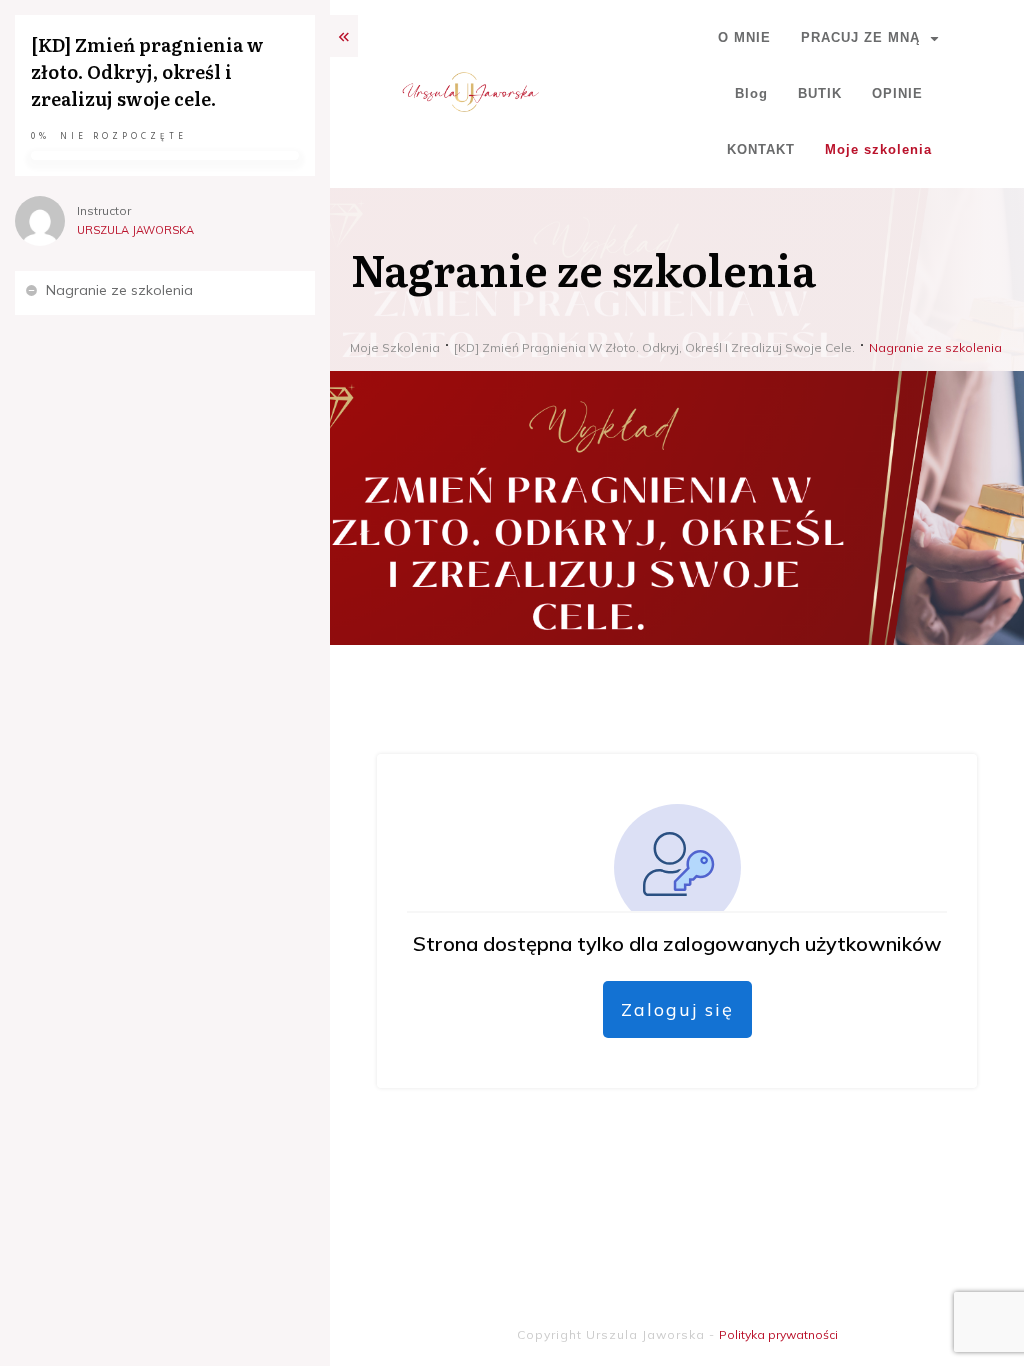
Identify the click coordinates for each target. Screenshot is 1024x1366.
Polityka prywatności (778, 1334)
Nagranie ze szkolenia (119, 290)
